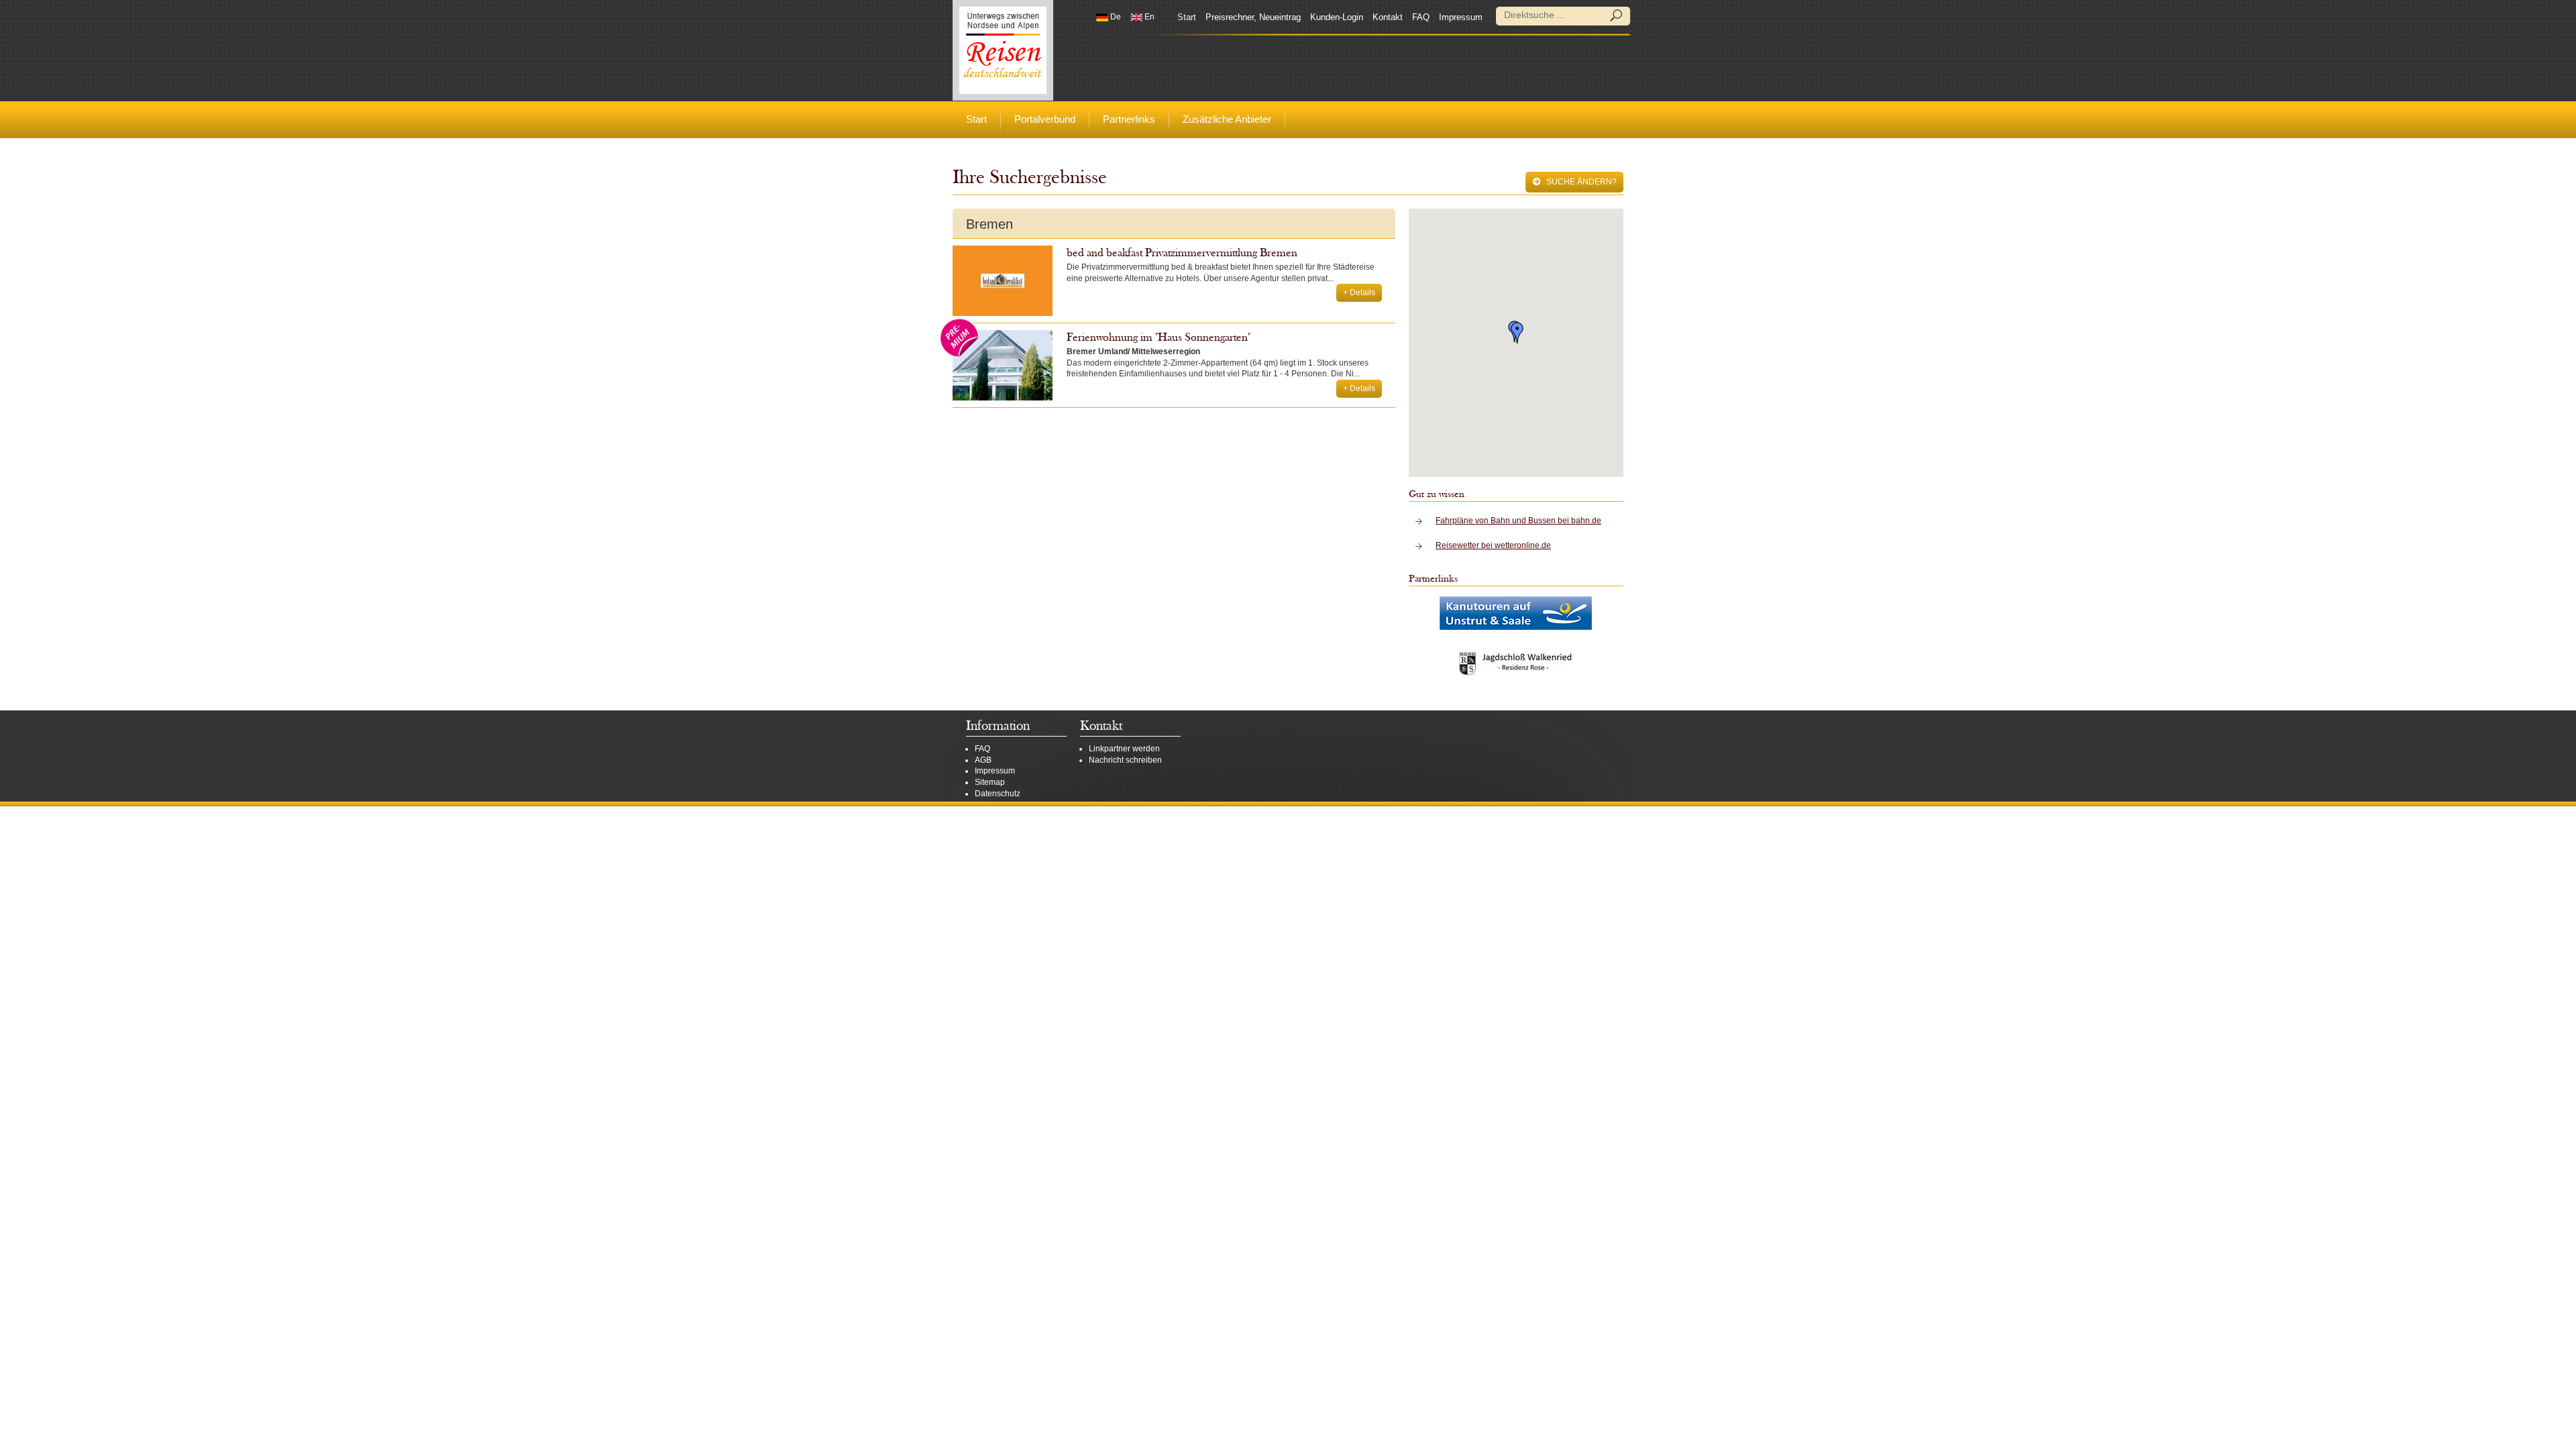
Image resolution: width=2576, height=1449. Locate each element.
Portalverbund (1045, 119)
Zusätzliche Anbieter (1227, 119)
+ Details (1359, 292)
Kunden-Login (1337, 17)
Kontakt (1388, 17)
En (1148, 17)
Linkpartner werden (1124, 749)
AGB (983, 760)
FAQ (1421, 17)
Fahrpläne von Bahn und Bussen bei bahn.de (1518, 521)
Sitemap (990, 782)
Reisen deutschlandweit (1003, 50)
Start (1187, 17)
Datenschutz (998, 794)
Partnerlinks (1129, 119)
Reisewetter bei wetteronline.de (1493, 545)
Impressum (1461, 17)
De (1115, 17)
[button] (1517, 333)
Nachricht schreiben (1125, 760)
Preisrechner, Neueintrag (1253, 17)
